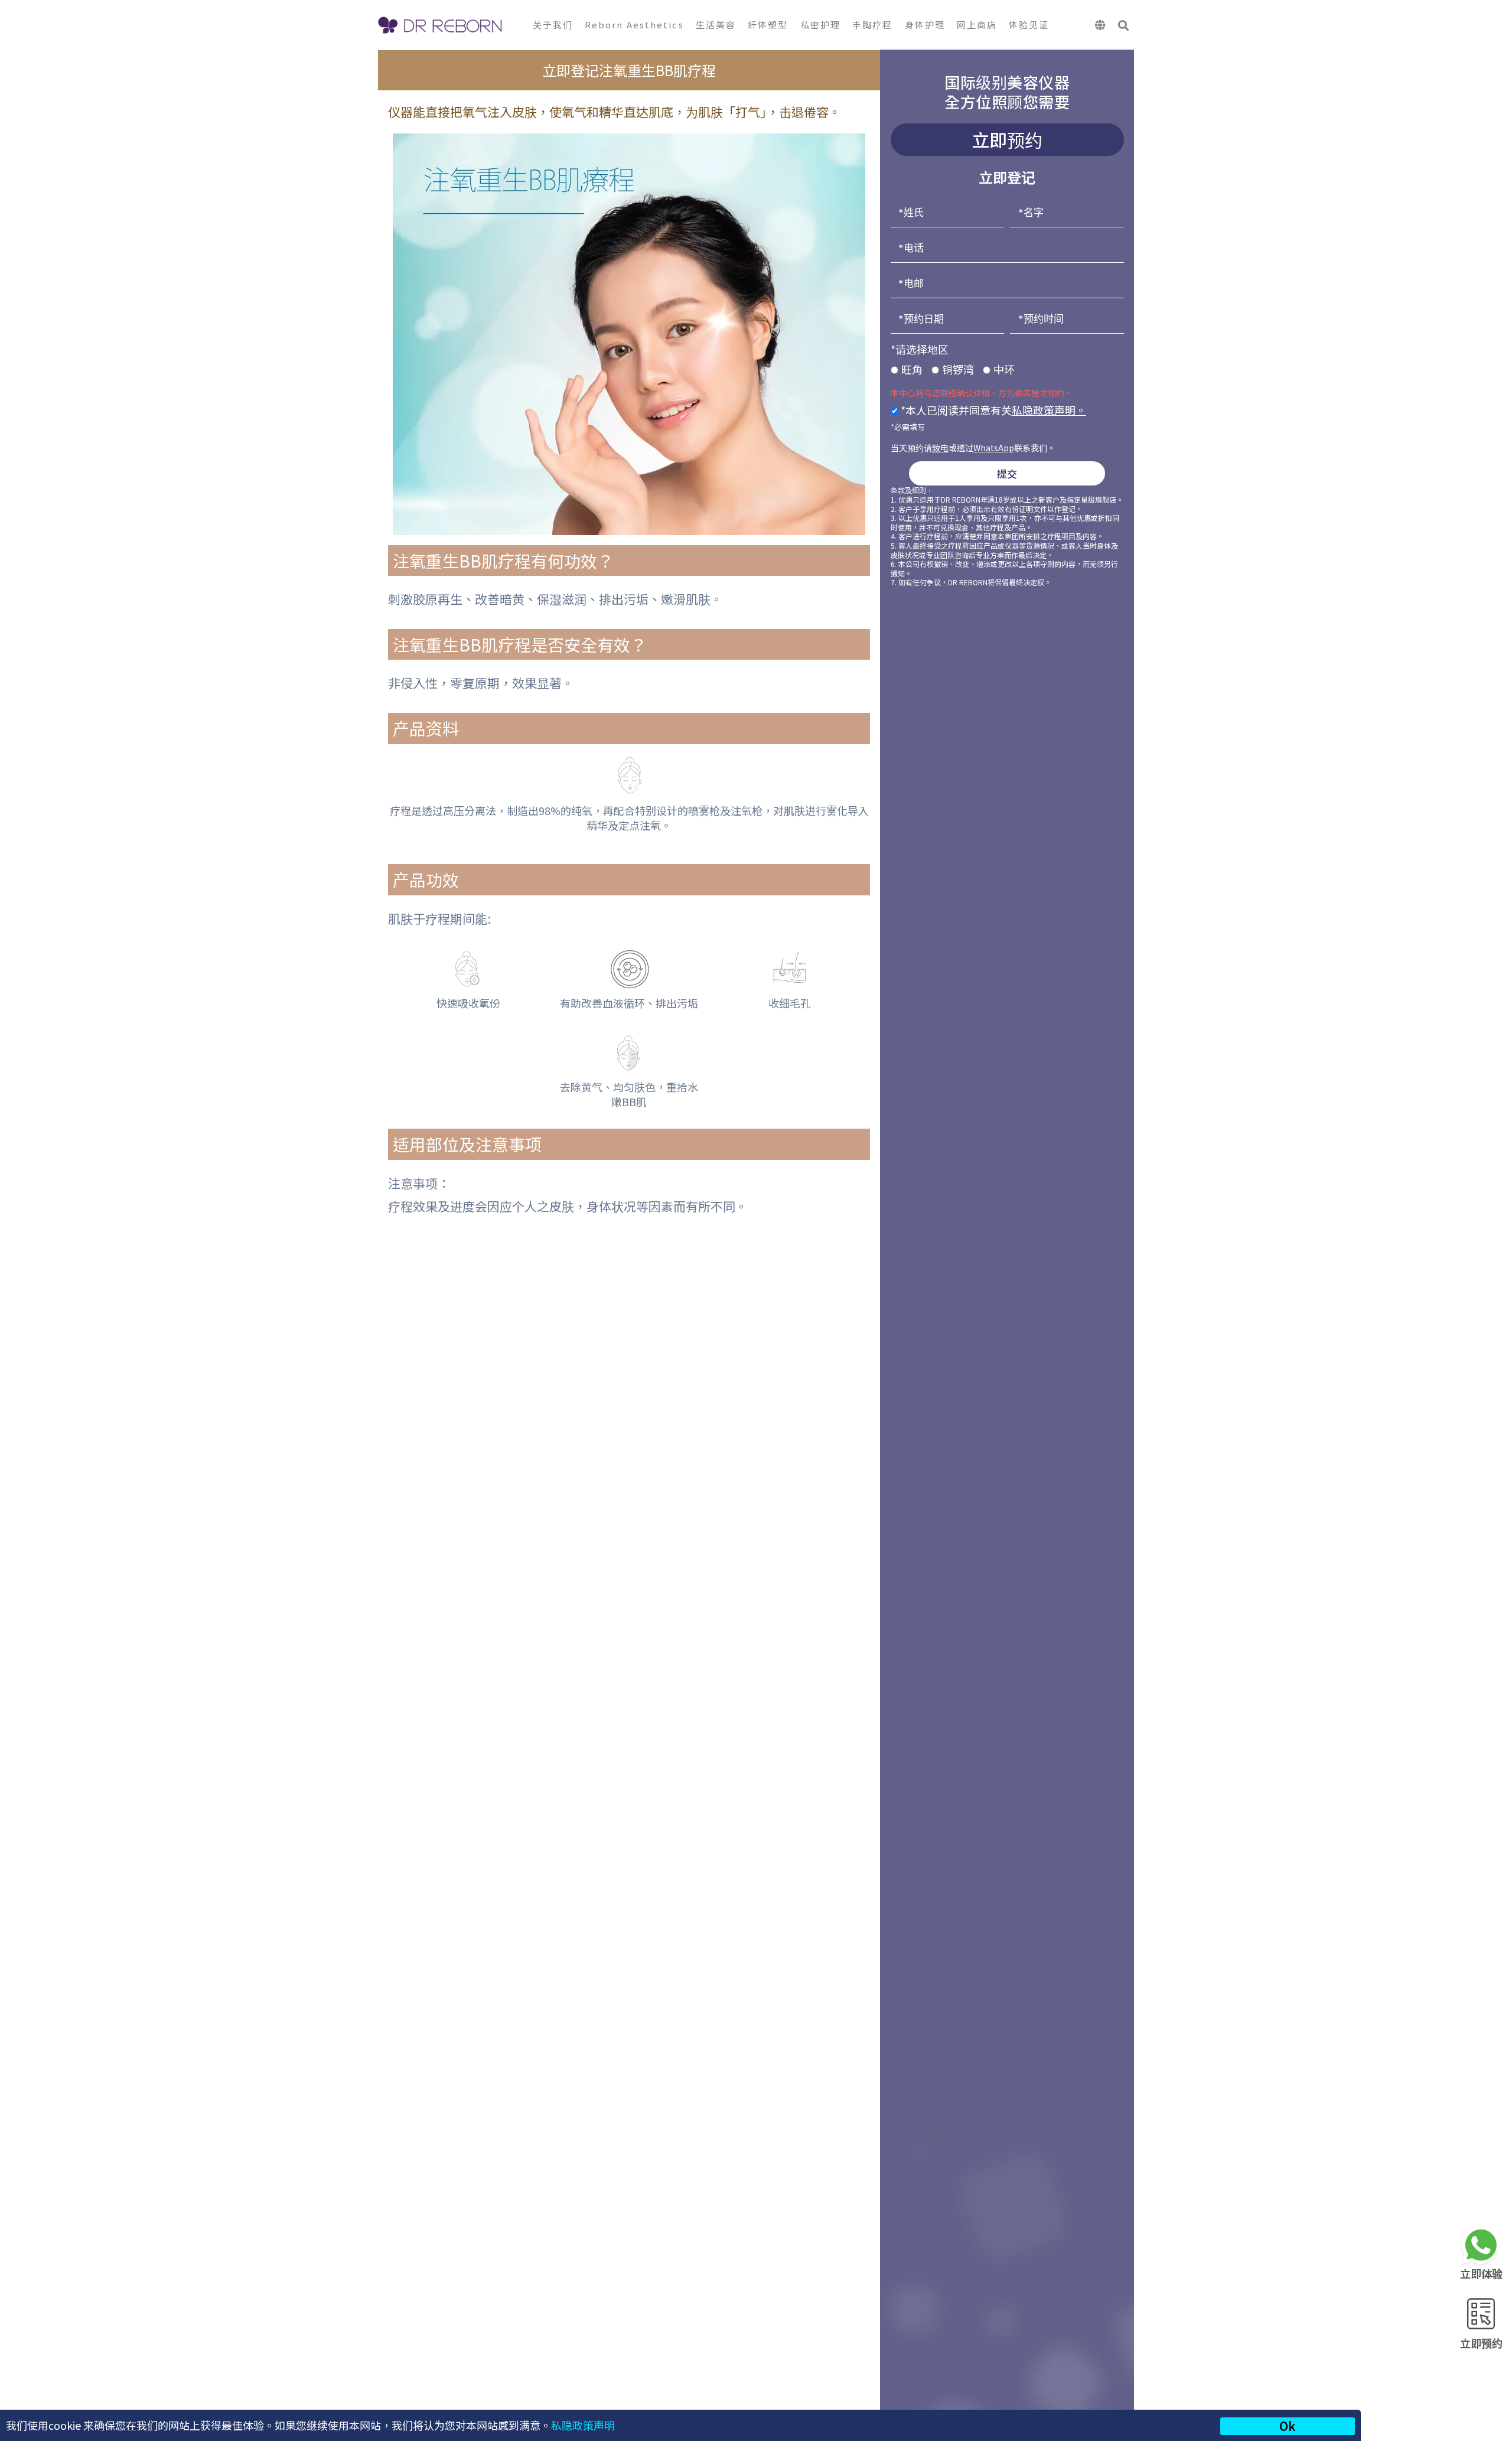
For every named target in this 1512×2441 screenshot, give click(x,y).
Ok (1287, 2426)
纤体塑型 (768, 25)
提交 (1007, 473)
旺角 (912, 369)
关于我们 (553, 25)
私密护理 (820, 25)
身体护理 (925, 25)
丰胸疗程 (872, 25)
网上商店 (977, 25)
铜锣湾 (958, 369)
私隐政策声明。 (1049, 410)
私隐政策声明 (583, 2425)
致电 (940, 448)
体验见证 (1029, 25)
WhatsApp (994, 448)
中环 (1004, 369)
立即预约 (1481, 2343)
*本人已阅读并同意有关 (992, 410)
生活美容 (716, 25)
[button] (1124, 26)
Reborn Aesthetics (634, 25)
